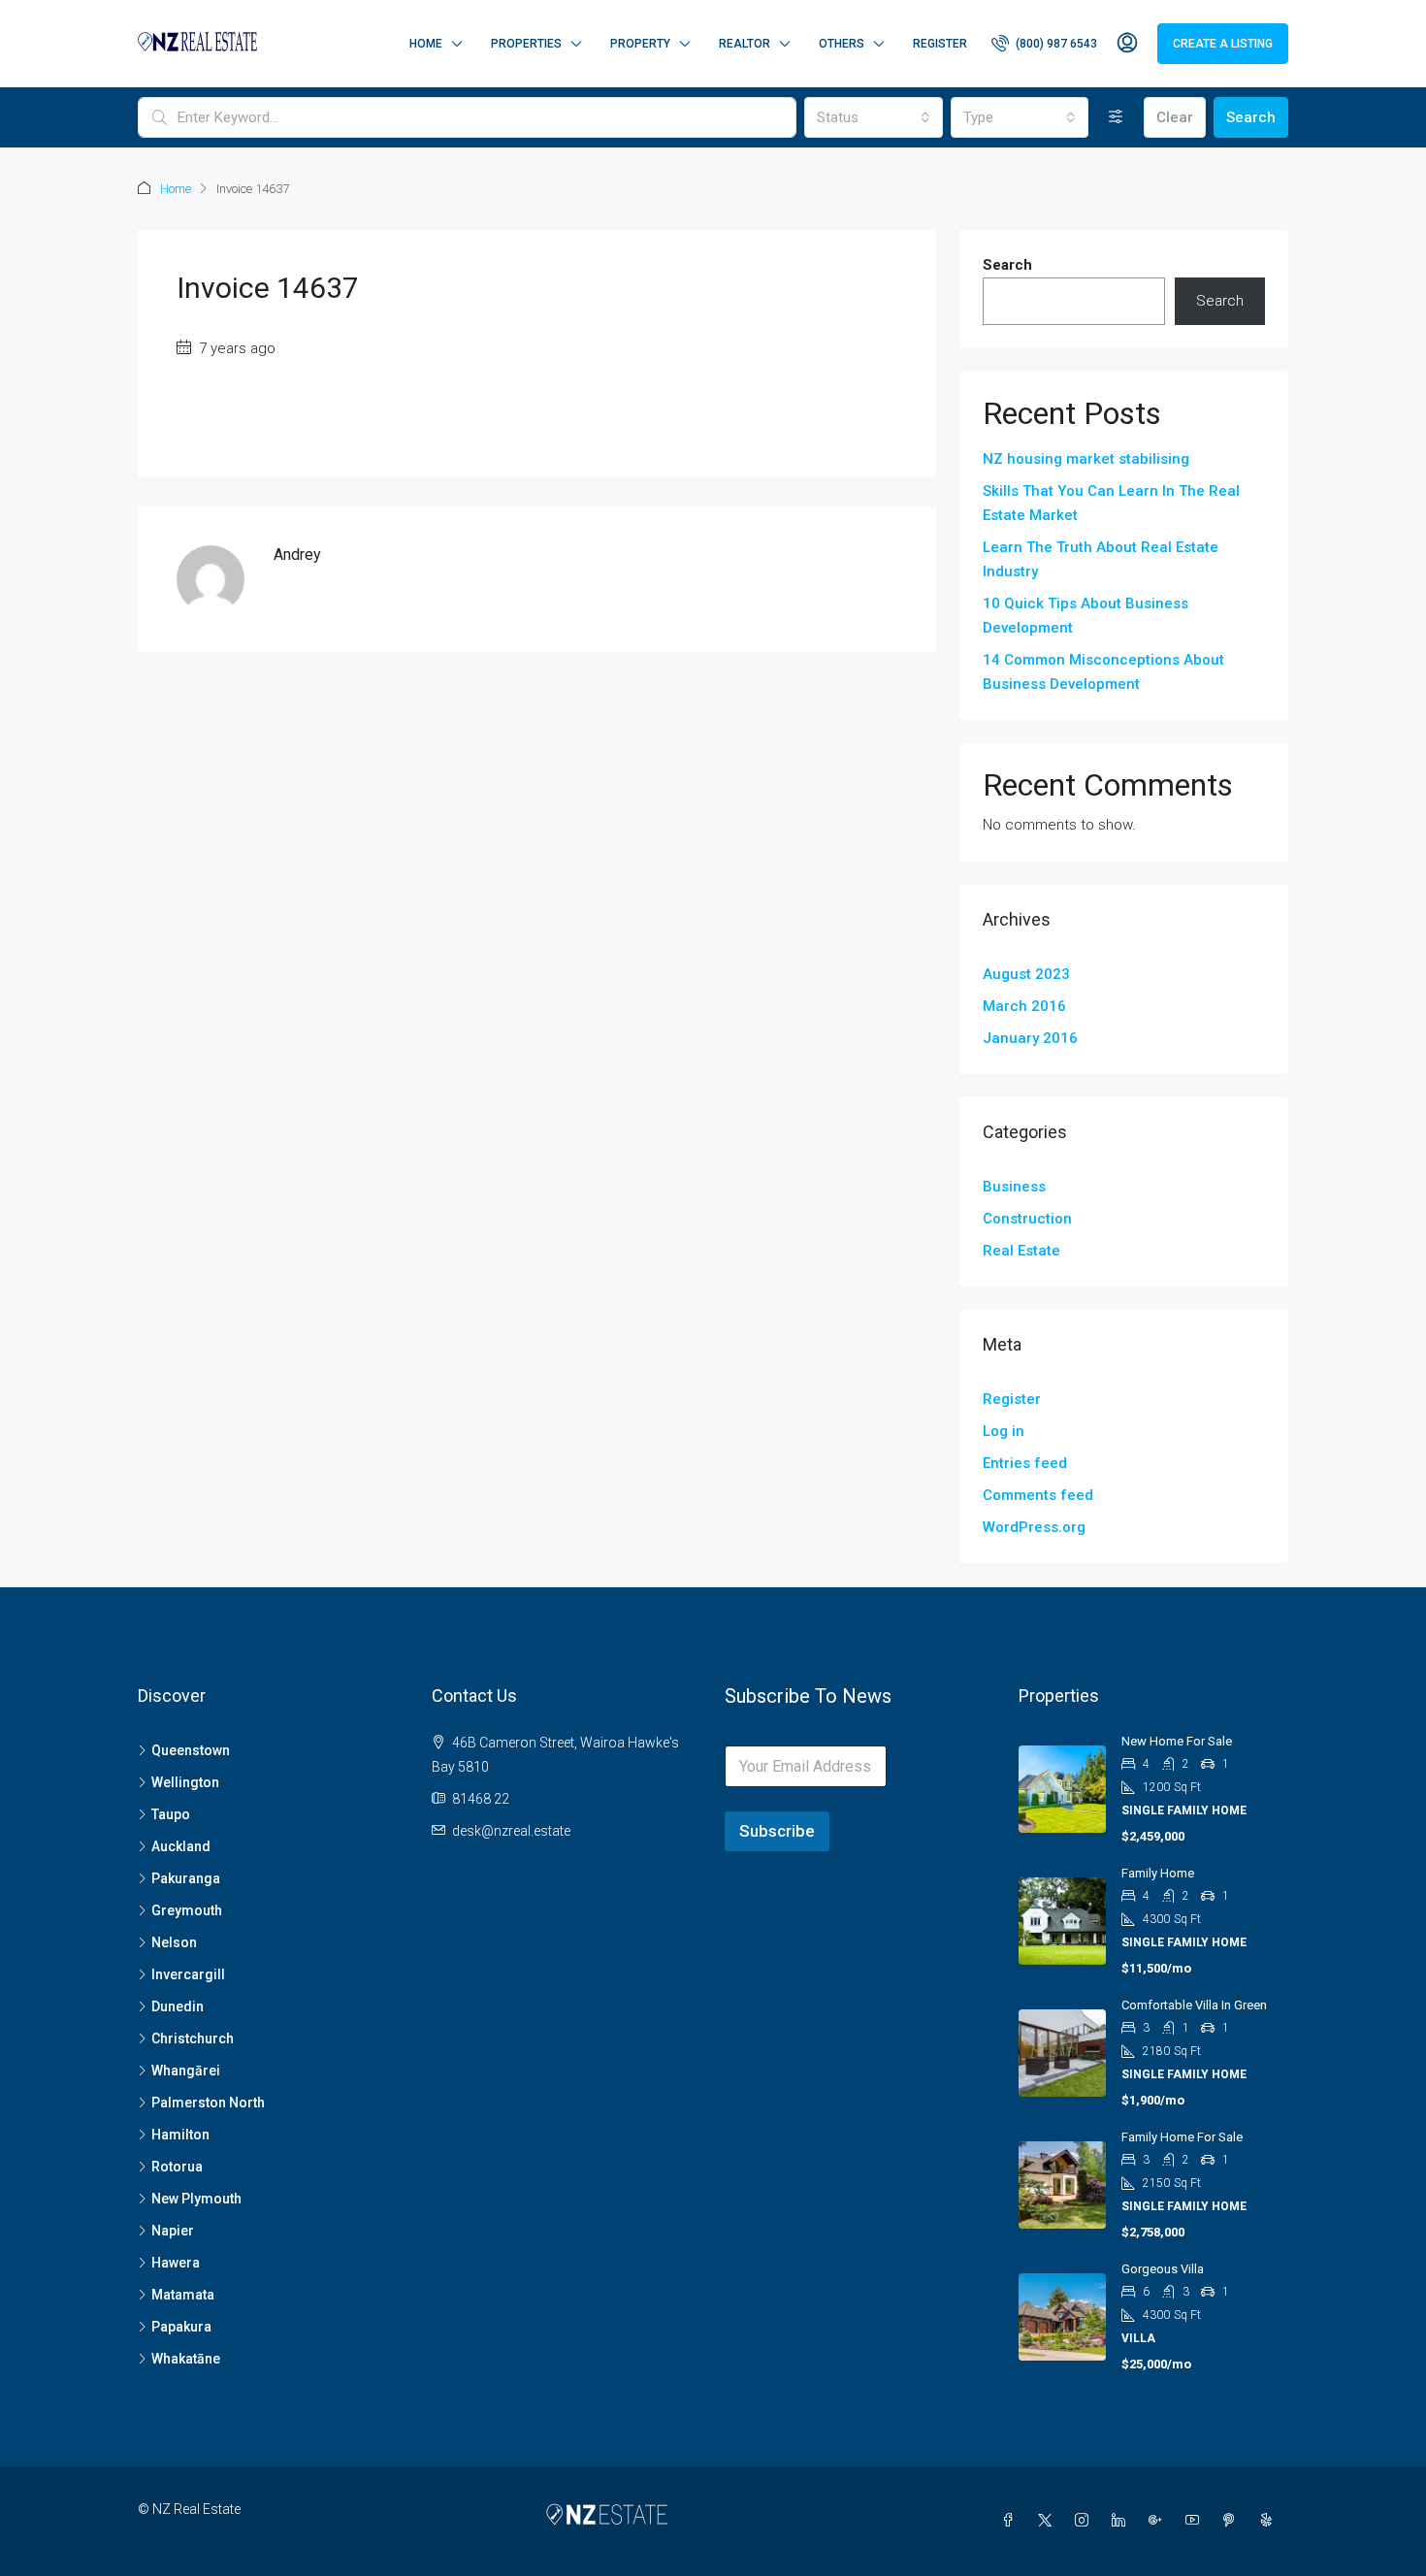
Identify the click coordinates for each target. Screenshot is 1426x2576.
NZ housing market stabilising (1086, 459)
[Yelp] (1270, 2521)
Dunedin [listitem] (178, 2006)
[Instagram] (1086, 2521)
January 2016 (1030, 1038)
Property (640, 44)
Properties (526, 44)
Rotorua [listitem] (177, 2167)
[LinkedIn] (1122, 2521)
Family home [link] (1158, 1873)
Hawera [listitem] (176, 2263)
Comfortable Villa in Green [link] (1194, 2005)
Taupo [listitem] (171, 1814)
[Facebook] (1012, 2521)
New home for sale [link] (1177, 1741)
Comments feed (1038, 1495)
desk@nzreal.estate (511, 1831)
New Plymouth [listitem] (196, 2199)
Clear (1175, 117)
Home (426, 44)
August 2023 (1026, 974)
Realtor (745, 44)
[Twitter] (1049, 2521)
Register (940, 44)
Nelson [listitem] (174, 1942)
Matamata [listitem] (183, 2295)
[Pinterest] (1233, 2521)
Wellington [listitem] (185, 1782)
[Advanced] (1116, 117)
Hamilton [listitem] (180, 2135)
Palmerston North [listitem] (208, 2103)
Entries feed (1025, 1463)
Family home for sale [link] (1182, 2137)
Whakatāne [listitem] (186, 2359)
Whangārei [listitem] (186, 2071)
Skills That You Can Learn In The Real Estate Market (1111, 503)
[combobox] (873, 117)
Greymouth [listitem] (187, 1910)
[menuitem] (1044, 44)
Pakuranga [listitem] (186, 1878)
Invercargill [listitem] (188, 1974)
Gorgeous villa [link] (1163, 2269)
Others (842, 44)
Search (1251, 117)
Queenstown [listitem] (191, 1750)
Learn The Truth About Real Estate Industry (1101, 559)
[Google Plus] (1159, 2521)
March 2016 (1024, 1006)
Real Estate (1021, 1251)
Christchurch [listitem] (193, 2038)
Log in (1004, 1431)
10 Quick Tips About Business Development (1086, 616)
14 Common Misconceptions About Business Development (1103, 672)
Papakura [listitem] (181, 2327)
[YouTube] (1196, 2521)
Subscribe (777, 1831)
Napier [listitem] (173, 2231)
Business (1014, 1187)
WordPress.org (1034, 1527)
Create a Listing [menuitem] (1223, 44)
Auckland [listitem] (181, 1846)
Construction (1027, 1219)
